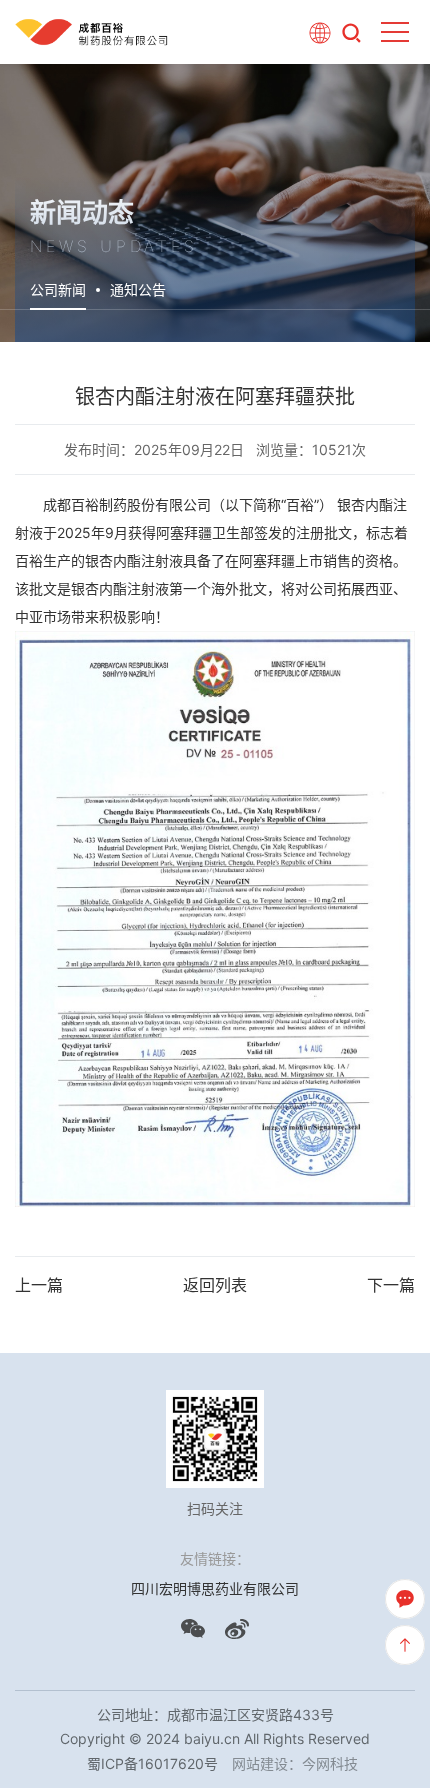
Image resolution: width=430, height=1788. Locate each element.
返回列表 (215, 1285)
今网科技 (330, 1763)
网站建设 (260, 1763)
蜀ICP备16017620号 (152, 1763)
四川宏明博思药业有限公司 (215, 1588)
